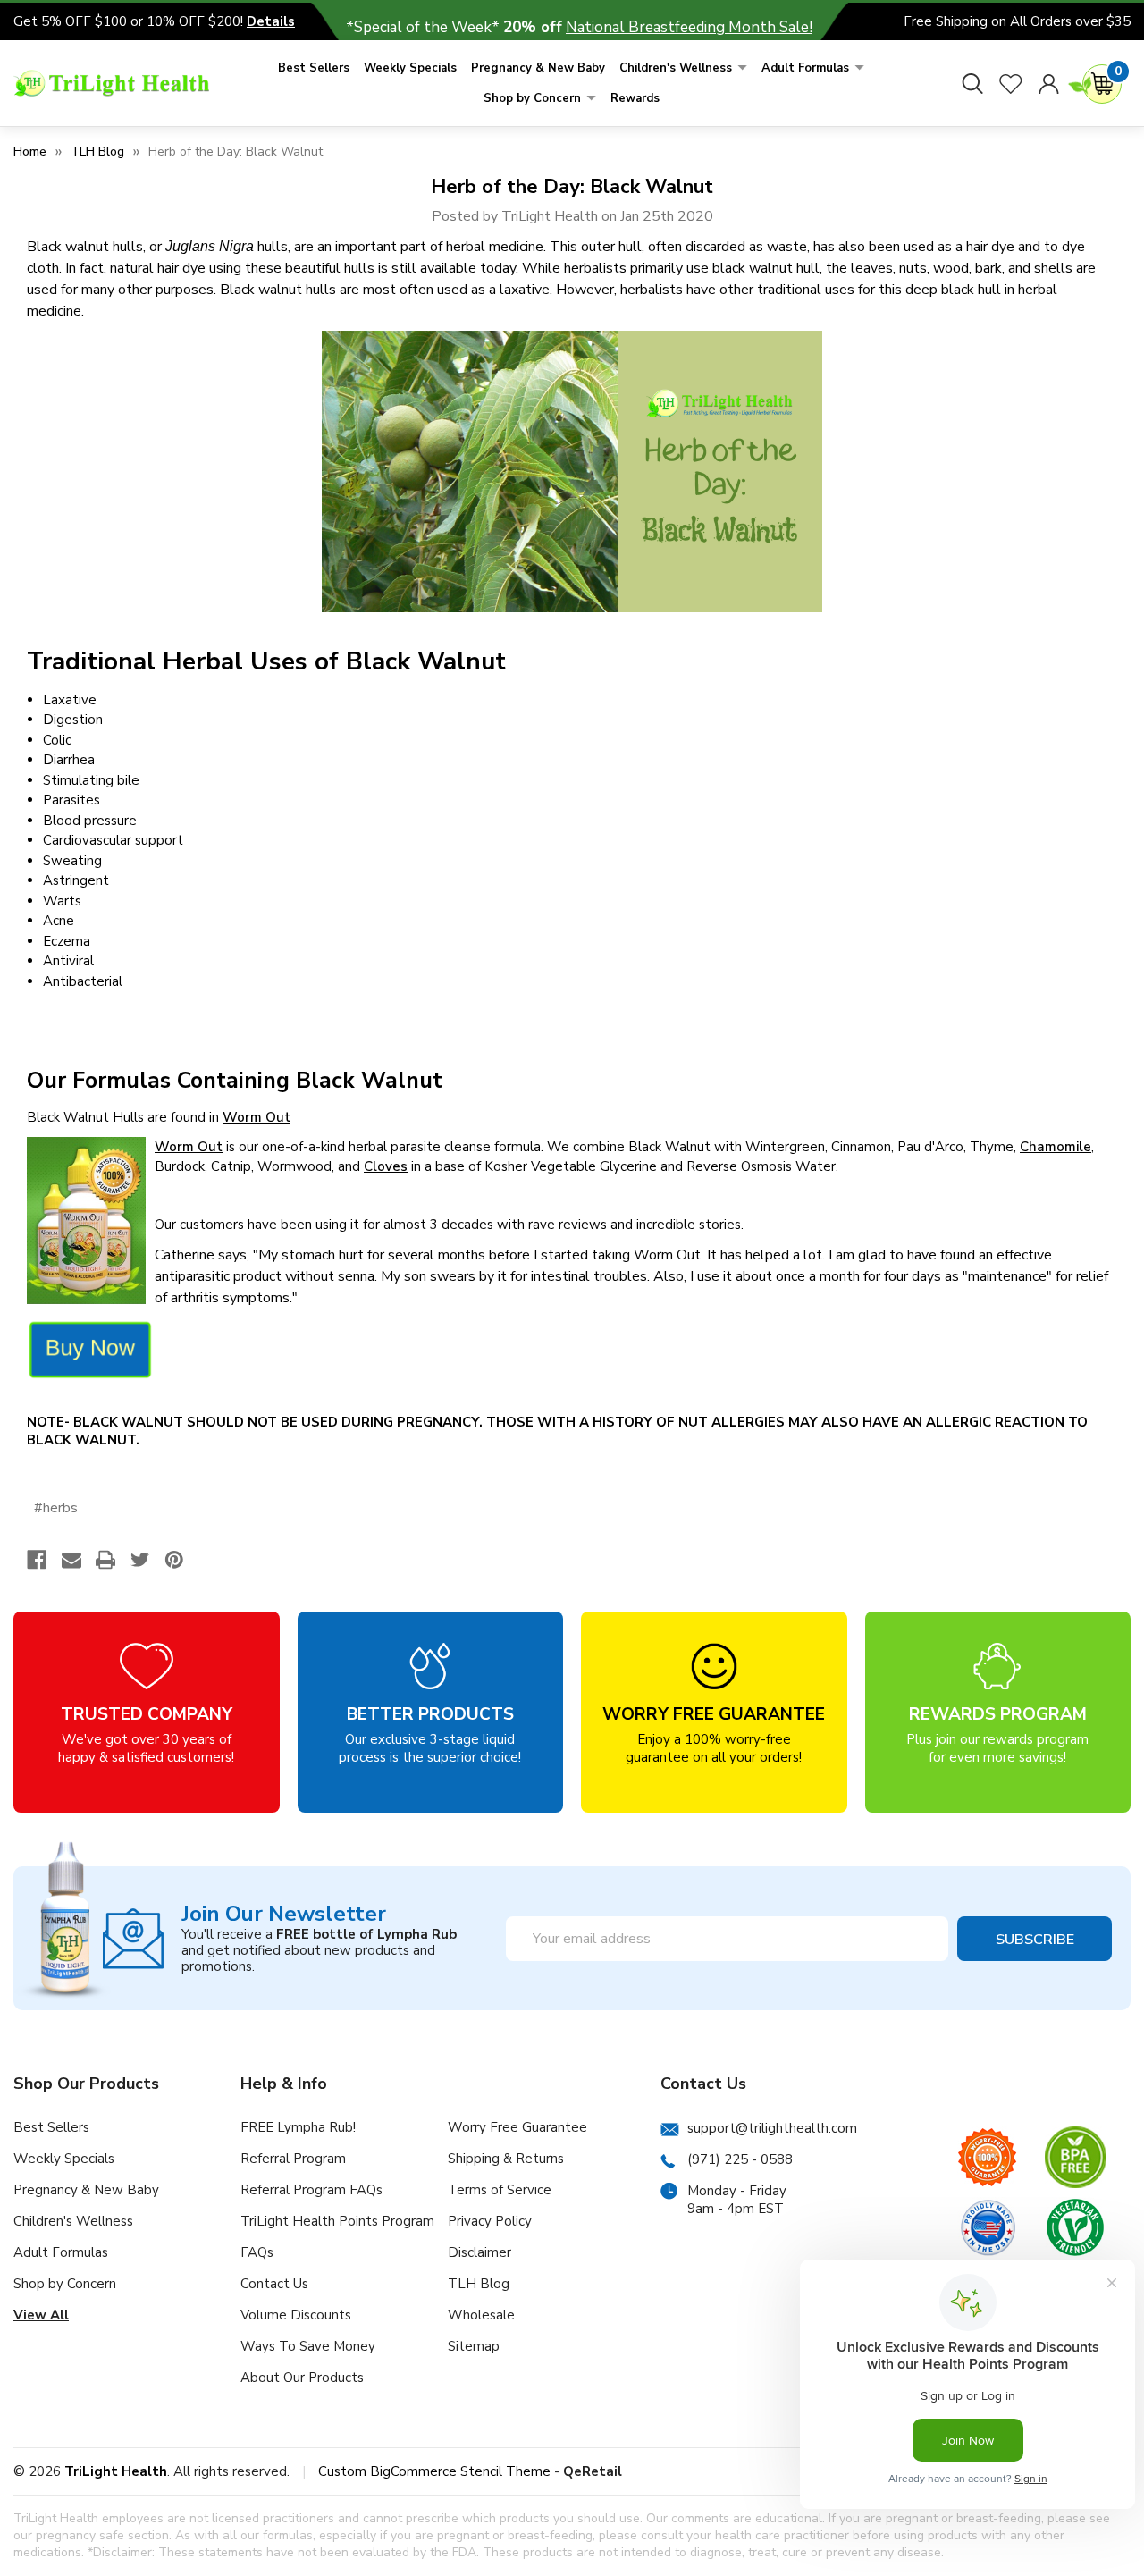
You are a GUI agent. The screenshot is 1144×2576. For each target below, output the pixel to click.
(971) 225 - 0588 (740, 2159)
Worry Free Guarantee (517, 2127)
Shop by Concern (532, 98)
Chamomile (1056, 1147)
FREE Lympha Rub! (298, 2127)
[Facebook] (37, 1560)
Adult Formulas (805, 68)
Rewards (635, 98)
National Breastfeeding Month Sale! (689, 27)
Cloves (386, 1166)
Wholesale (481, 2315)
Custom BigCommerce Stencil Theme (434, 2471)
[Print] (105, 1560)
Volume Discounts (296, 2315)
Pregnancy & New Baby (538, 68)
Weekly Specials (410, 68)
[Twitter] (140, 1560)
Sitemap (474, 2346)
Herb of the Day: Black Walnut (572, 187)
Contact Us (274, 2284)
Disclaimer (479, 2252)
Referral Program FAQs (311, 2190)
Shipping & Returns (506, 2159)
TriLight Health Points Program (337, 2221)
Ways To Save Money (308, 2346)
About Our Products (302, 2378)
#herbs (56, 1508)
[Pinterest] (174, 1560)
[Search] (972, 83)
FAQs (257, 2252)
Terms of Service (500, 2190)
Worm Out (257, 1117)
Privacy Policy (490, 2221)
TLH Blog (479, 2284)
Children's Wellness (676, 68)
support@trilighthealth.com (772, 2128)
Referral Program (293, 2159)
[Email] (71, 1560)
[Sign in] (1049, 83)
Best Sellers (314, 68)
